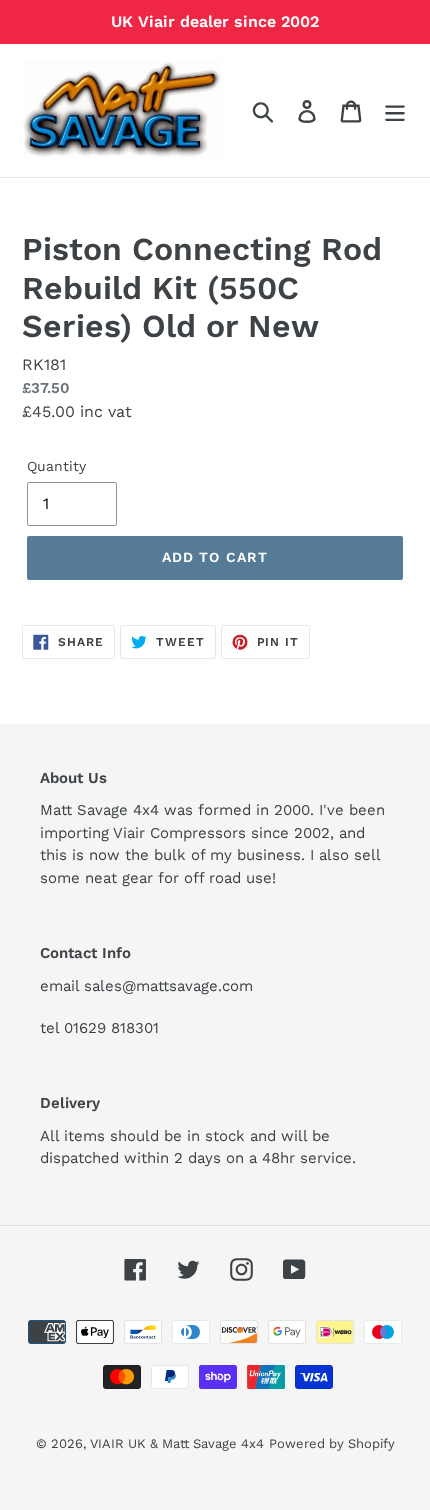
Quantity (56, 466)
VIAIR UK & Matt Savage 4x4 (177, 1443)
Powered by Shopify (332, 1443)
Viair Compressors (179, 833)
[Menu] (395, 110)
